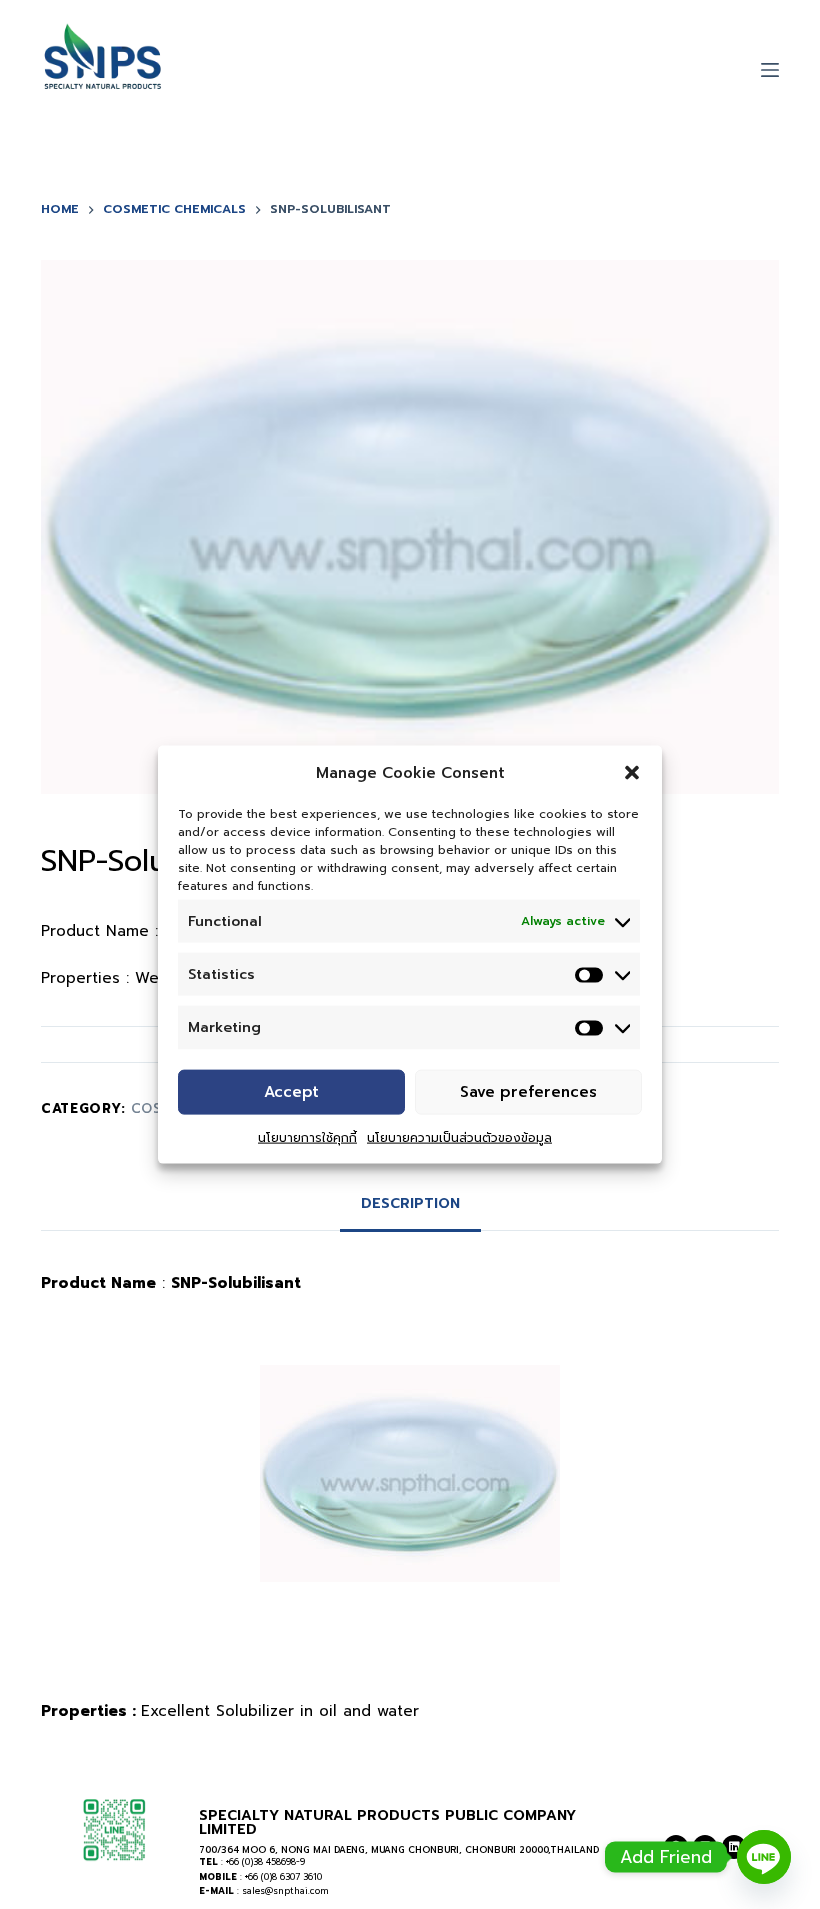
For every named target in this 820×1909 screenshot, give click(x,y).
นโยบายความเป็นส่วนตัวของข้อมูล (459, 1137)
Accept (291, 1092)
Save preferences (528, 1092)
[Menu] (770, 70)
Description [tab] (410, 1203)
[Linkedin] (734, 1847)
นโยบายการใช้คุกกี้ (307, 1137)
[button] (632, 772)
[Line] (764, 1857)
